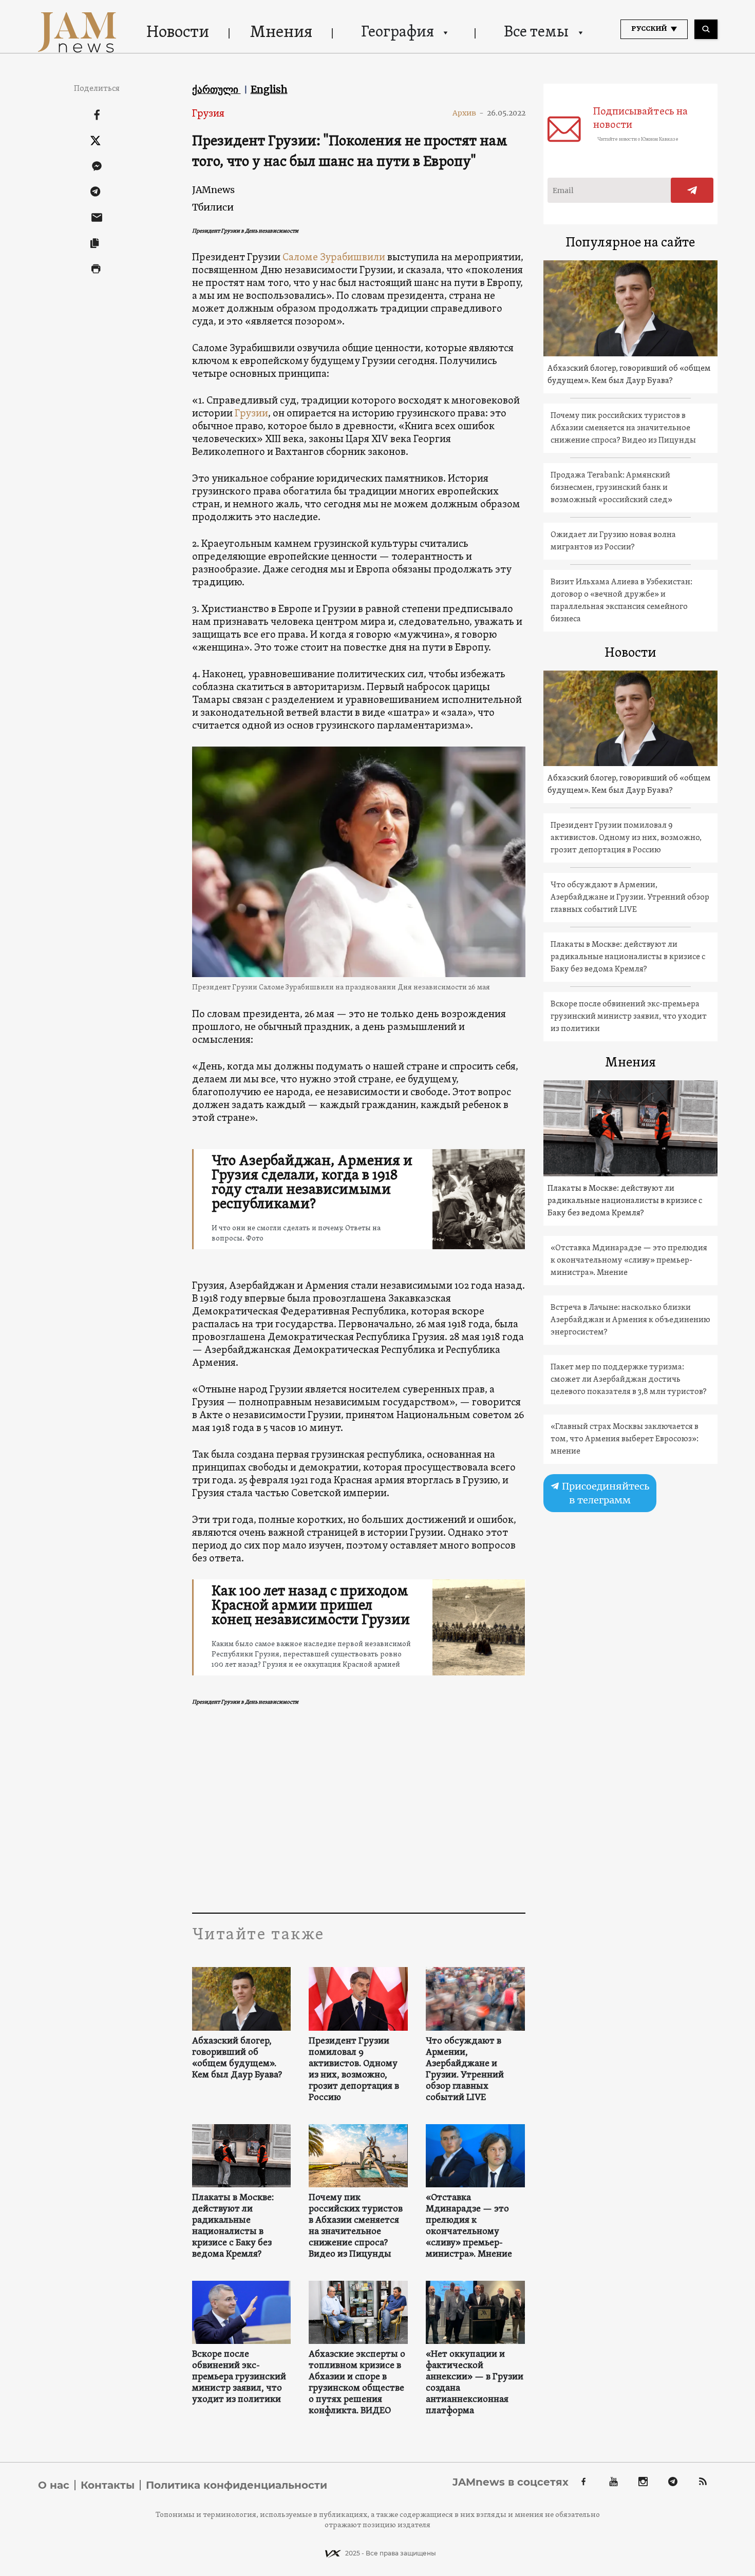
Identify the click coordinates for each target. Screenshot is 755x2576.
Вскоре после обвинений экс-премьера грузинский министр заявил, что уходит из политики (239, 2377)
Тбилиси (213, 207)
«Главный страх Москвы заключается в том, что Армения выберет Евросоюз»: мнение (625, 1439)
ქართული (216, 89)
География (398, 33)
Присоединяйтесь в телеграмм (605, 1493)
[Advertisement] (359, 1810)
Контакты (108, 2485)
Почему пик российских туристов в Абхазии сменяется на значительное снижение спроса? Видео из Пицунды (356, 2226)
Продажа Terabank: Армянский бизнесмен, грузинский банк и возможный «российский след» (611, 488)
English (269, 89)
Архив (468, 113)
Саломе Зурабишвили (335, 258)
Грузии (251, 414)
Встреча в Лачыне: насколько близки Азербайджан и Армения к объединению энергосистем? (630, 1320)
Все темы (536, 33)
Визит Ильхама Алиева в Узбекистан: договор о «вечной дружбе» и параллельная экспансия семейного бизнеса (621, 601)
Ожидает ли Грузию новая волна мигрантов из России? (613, 541)
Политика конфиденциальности (237, 2485)
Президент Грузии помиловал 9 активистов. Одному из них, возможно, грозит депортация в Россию (354, 2070)
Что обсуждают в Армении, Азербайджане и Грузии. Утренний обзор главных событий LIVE (465, 2070)
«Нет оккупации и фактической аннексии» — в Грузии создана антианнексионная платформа (475, 2383)
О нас (54, 2485)
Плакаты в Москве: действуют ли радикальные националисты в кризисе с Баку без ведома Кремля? (233, 2226)
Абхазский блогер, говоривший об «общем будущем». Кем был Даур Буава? (237, 2058)
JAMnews (213, 190)
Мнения (281, 33)
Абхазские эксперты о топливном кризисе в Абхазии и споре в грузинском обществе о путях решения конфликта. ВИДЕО (357, 2383)
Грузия (208, 114)
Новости (178, 33)
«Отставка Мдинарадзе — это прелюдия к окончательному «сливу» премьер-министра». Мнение (469, 2226)
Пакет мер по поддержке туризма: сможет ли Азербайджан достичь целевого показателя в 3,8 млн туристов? (629, 1380)
